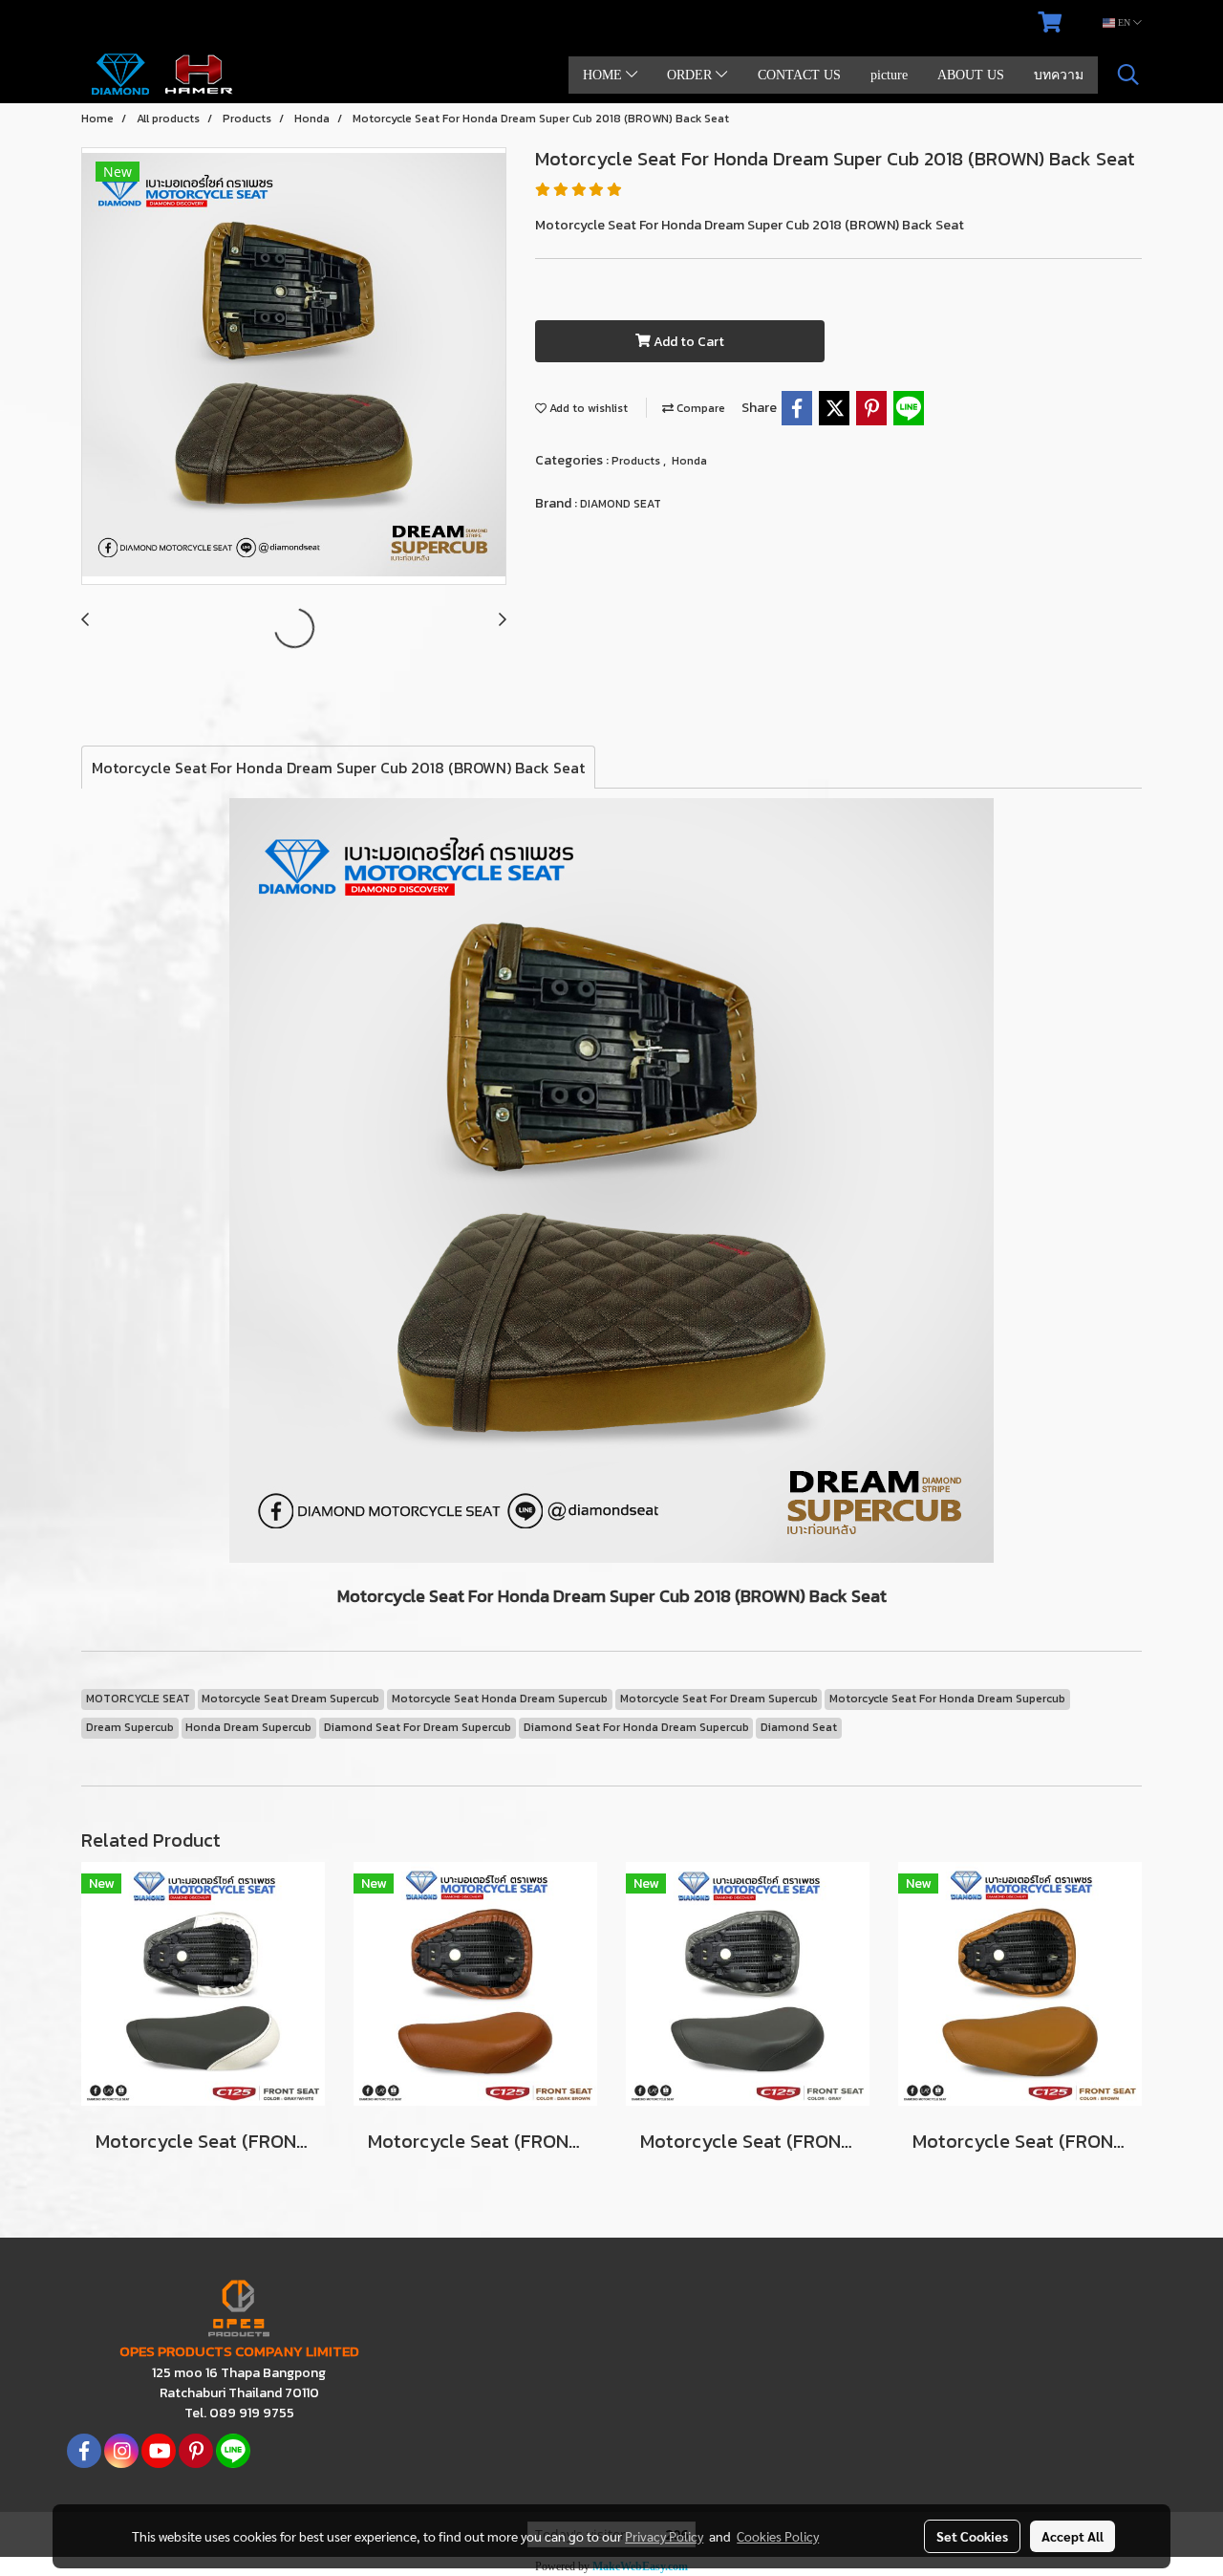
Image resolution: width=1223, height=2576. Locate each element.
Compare (699, 408)
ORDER (691, 75)
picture (889, 75)
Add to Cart (687, 342)
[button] (1128, 75)
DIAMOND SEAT (621, 504)
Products (637, 461)
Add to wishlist (587, 408)
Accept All (1073, 2536)
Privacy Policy (664, 2536)
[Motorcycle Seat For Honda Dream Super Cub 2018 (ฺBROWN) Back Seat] (294, 367)
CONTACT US (799, 75)
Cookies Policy (778, 2536)
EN (1124, 22)
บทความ (1059, 75)
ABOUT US (971, 75)
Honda (689, 461)
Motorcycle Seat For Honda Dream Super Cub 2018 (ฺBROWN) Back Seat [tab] (338, 768)
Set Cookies (972, 2536)
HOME (604, 75)
